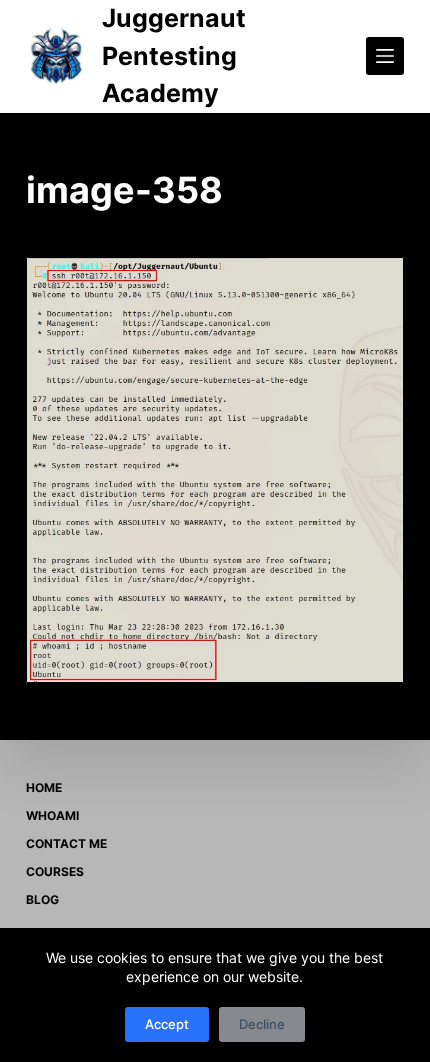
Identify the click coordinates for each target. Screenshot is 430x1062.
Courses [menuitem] (55, 871)
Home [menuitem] (44, 787)
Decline (262, 1024)
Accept (167, 1024)
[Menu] (385, 56)
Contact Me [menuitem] (66, 843)
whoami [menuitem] (52, 815)
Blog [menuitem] (42, 899)
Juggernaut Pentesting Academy (174, 55)
